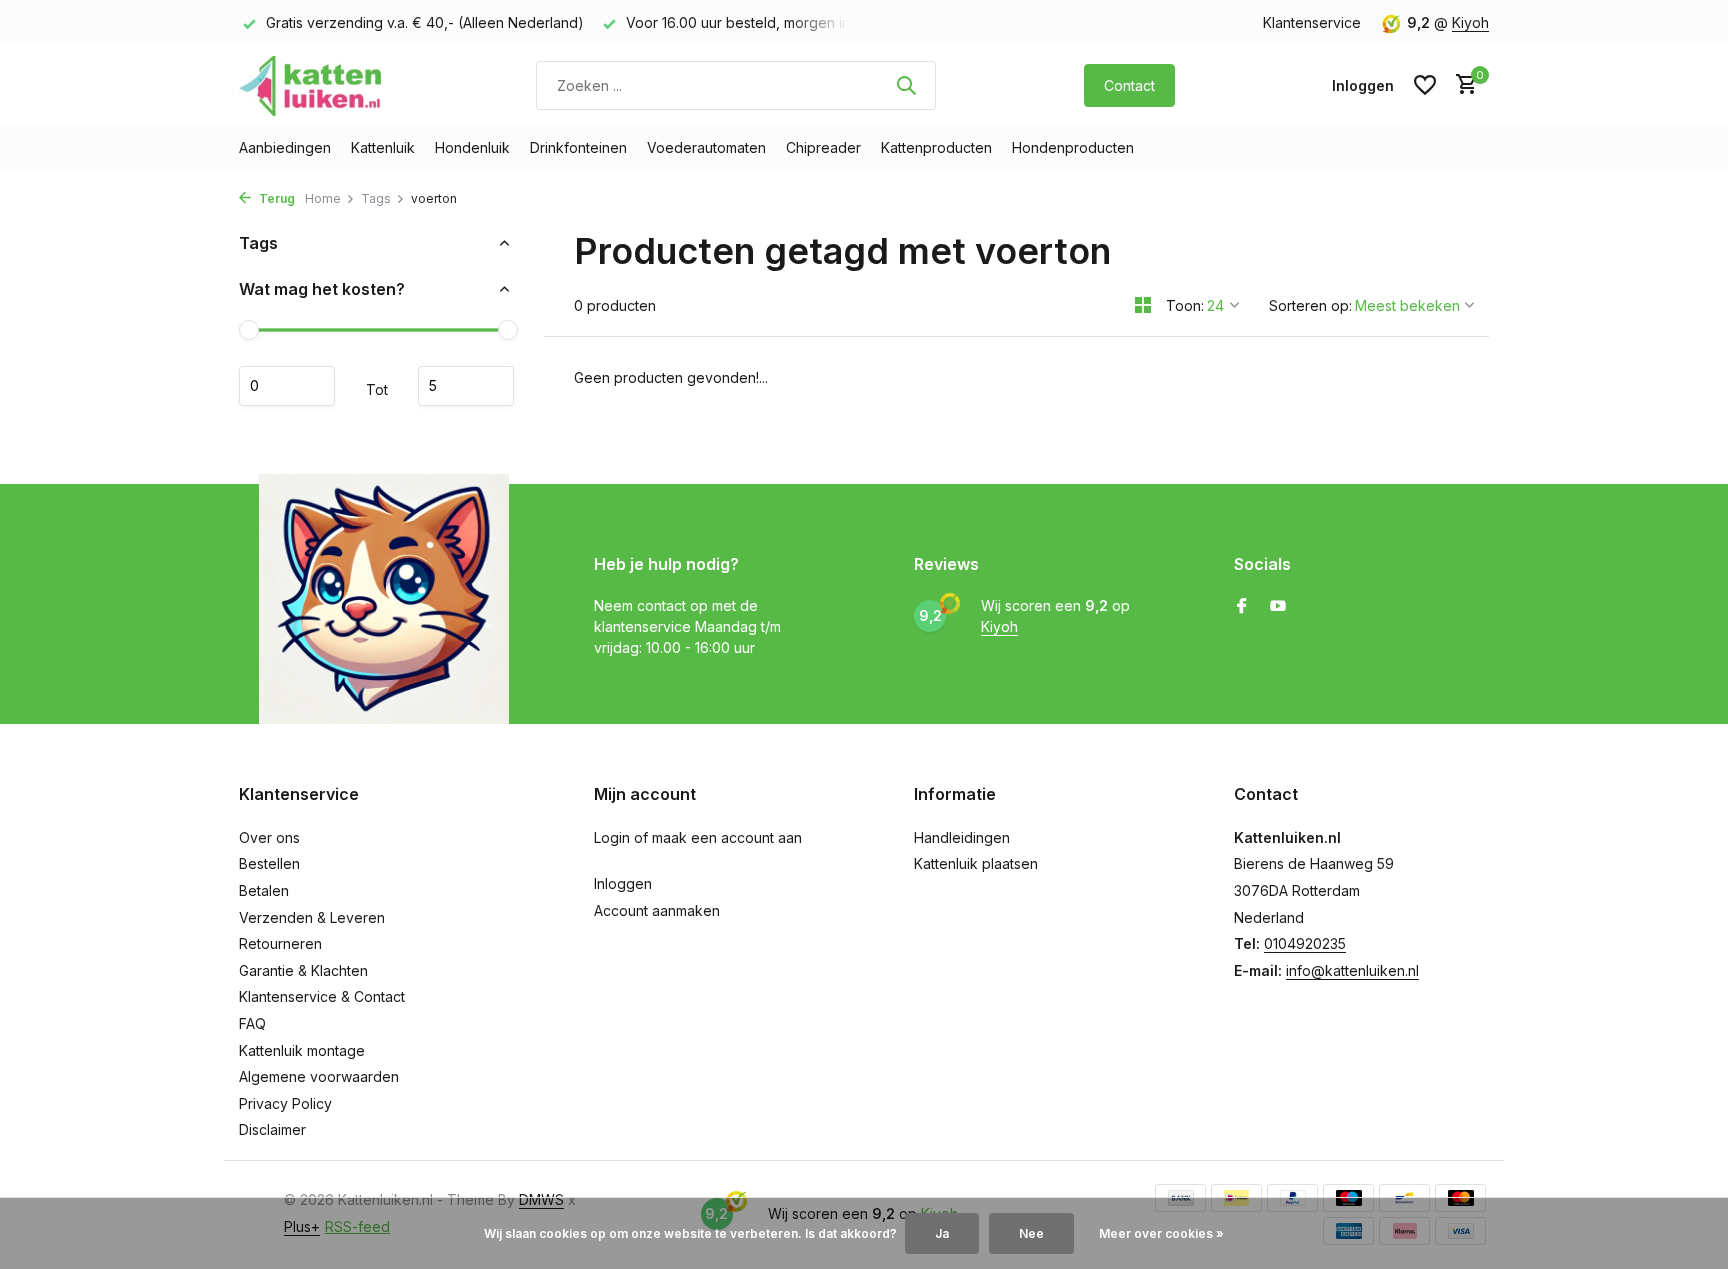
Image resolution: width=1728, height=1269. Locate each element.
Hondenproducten (1073, 147)
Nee (1031, 1233)
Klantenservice (1312, 22)
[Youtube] (1278, 607)
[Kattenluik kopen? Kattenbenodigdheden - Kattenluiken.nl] (314, 85)
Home (323, 198)
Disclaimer (272, 1129)
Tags (376, 198)
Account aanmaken (657, 910)
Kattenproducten (936, 147)
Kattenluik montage (302, 1050)
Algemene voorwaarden (319, 1076)
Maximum (466, 386)
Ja (942, 1233)
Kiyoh (1470, 22)
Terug (275, 198)
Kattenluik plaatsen (976, 863)
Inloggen (623, 883)
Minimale (287, 386)
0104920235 (1305, 943)
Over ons (269, 837)
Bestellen (269, 863)
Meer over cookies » (1161, 1233)
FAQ (252, 1023)
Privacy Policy (285, 1103)
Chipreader (823, 147)
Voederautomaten (706, 147)
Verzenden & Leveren (312, 917)
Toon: (1185, 305)
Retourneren (280, 943)
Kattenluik (383, 147)
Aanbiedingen (285, 147)
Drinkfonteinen (578, 147)
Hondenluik (472, 147)
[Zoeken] (906, 85)
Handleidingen (962, 837)
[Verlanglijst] (1425, 85)
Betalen (264, 890)
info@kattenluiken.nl (1352, 970)
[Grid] (1143, 305)
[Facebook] (1242, 607)
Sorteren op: (1310, 305)
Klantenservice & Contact (322, 996)
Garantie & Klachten (303, 970)
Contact (1129, 85)
